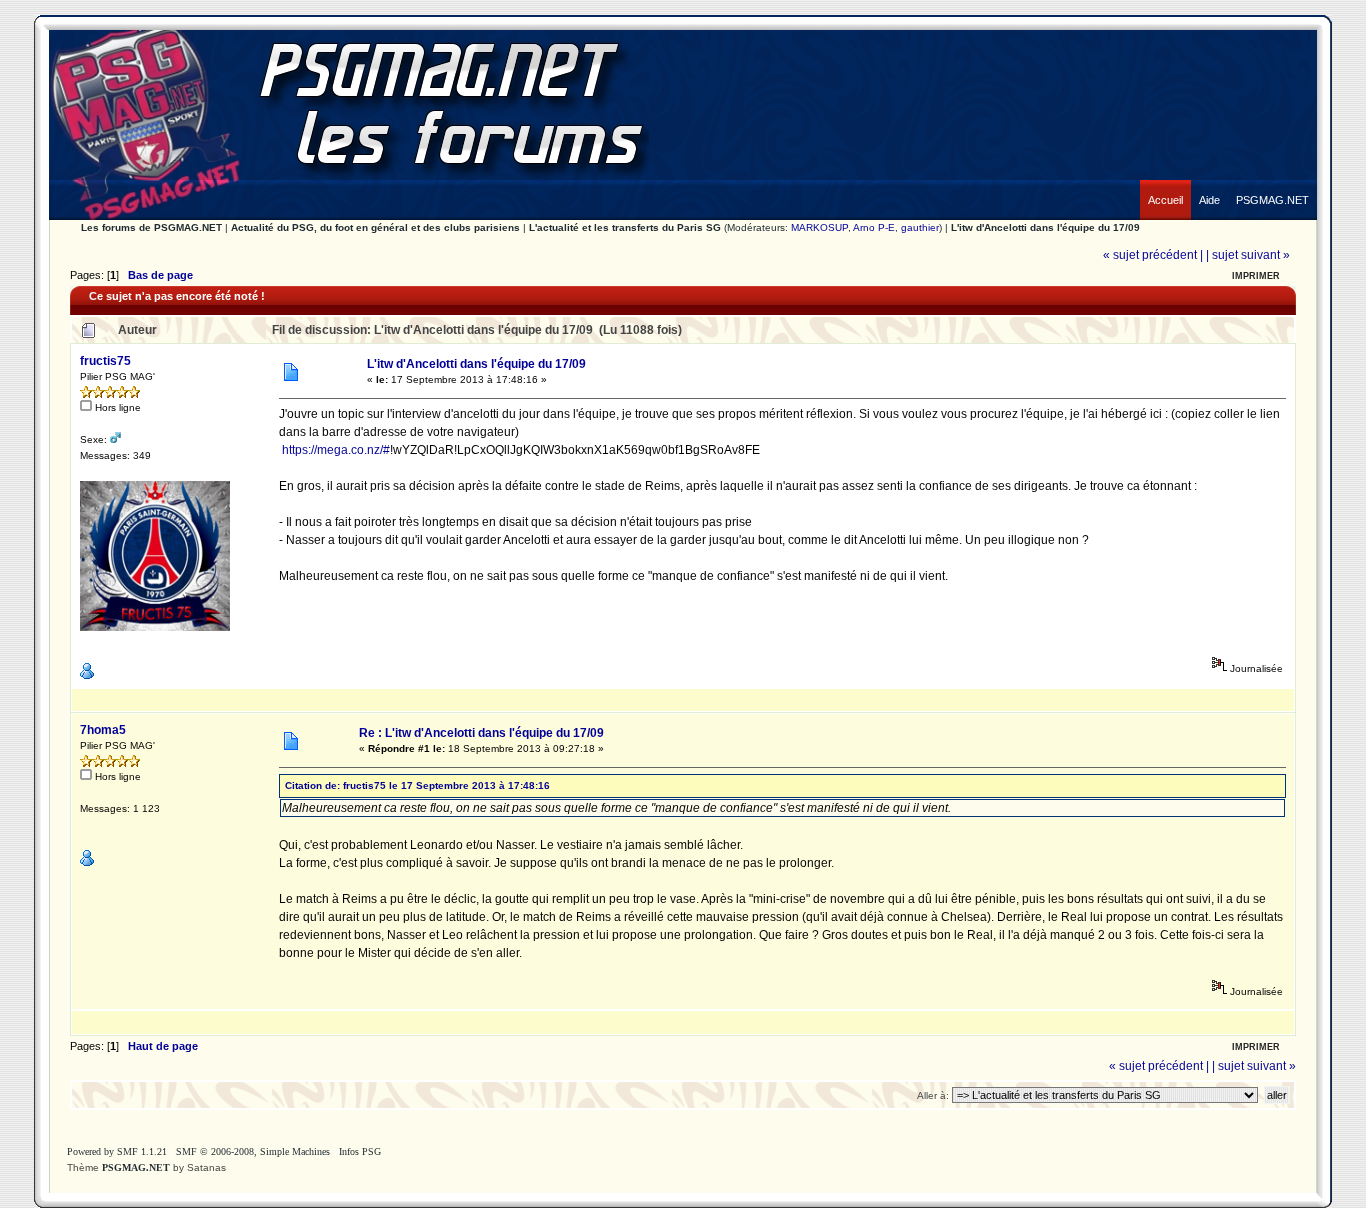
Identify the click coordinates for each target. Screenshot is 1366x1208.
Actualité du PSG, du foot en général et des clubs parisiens (375, 227)
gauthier (920, 227)
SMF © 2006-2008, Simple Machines (253, 1151)
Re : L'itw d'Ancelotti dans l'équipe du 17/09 (481, 733)
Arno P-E (874, 227)
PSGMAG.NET (136, 1167)
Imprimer (1256, 276)
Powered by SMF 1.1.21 (117, 1151)
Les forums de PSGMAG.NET (151, 227)
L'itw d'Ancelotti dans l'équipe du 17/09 (1045, 227)
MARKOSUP (819, 227)
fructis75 (105, 361)
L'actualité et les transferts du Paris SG (625, 227)
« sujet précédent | (1153, 255)
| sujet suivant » (1248, 255)
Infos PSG (360, 1151)
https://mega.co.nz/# (336, 450)
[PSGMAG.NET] (1272, 185)
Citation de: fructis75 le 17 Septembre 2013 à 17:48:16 (417, 785)
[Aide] (1209, 185)
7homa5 (103, 730)
